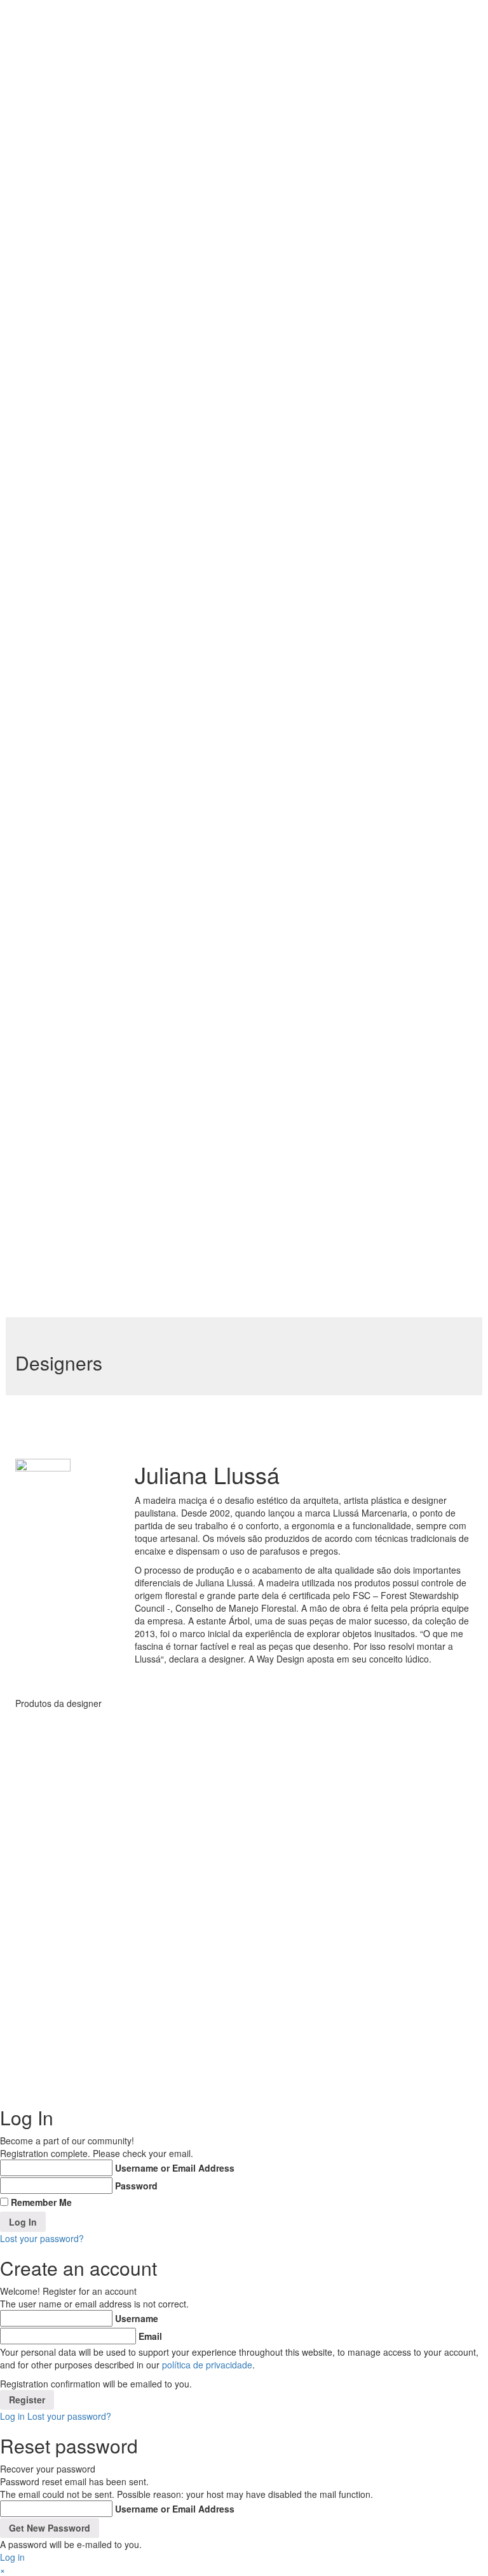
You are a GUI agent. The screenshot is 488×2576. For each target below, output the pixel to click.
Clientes (179, 1229)
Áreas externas (206, 676)
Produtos (180, 362)
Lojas (172, 1256)
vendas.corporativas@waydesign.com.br (335, 1948)
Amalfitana (211, 976)
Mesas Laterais (229, 609)
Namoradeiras (243, 882)
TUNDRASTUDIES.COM (327, 2062)
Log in (12, 2416)
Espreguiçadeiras (249, 762)
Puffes (226, 642)
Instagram (433, 1966)
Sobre (173, 349)
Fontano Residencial (211, 1156)
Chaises (229, 749)
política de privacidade (207, 2365)
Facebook (432, 1953)
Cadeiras (231, 482)
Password (136, 2186)
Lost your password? (42, 2238)
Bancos (228, 722)
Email (150, 2336)
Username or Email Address (175, 2168)
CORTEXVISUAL (283, 2071)
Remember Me (41, 2202)
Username (137, 2318)
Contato (180, 1242)
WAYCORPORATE (74, 2062)
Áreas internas (204, 382)
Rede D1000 (199, 1129)
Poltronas (232, 629)
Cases (174, 962)
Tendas (228, 949)
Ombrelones (239, 896)
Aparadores (237, 696)
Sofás (224, 656)
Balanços (232, 709)
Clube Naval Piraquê (203, 1042)
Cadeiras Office (231, 502)
